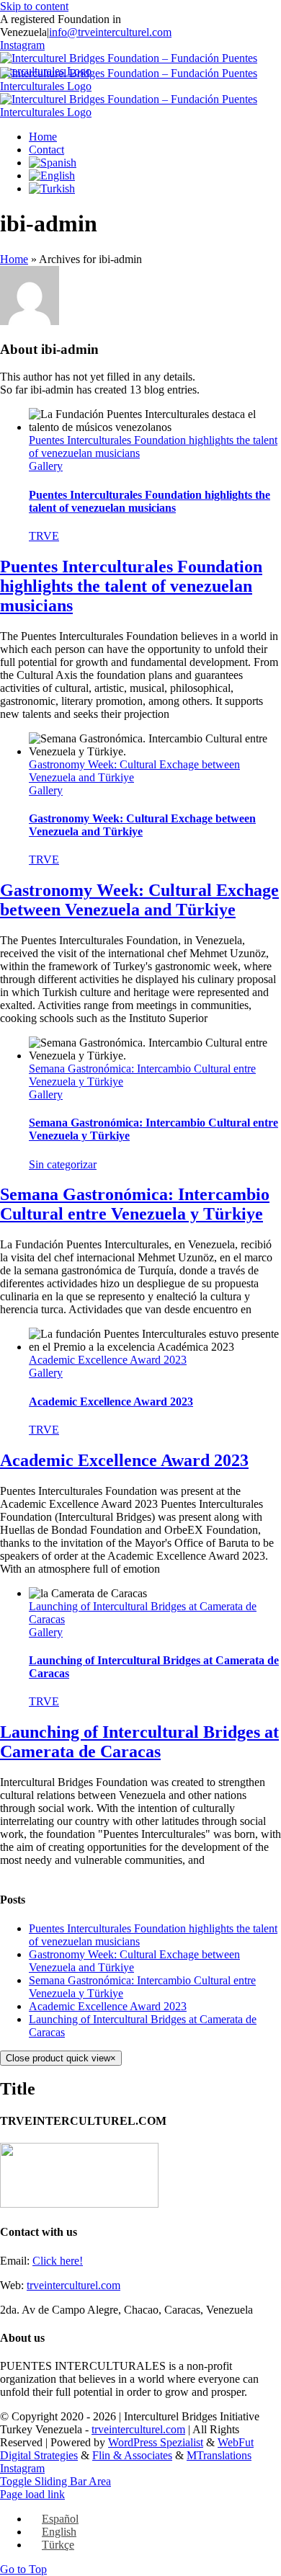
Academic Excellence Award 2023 (108, 1360)
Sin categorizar (63, 1164)
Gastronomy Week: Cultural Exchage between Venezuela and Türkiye (142, 825)
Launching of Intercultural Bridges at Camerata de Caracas (139, 1742)
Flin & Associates (132, 2455)
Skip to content (34, 6)
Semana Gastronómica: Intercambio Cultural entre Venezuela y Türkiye (135, 1204)
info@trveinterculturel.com (110, 32)
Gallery (46, 466)
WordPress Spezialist (156, 2442)
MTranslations (219, 2455)
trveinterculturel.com (73, 2285)
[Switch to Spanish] (53, 163)
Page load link (32, 2494)
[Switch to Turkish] (52, 188)
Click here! (58, 2261)
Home (14, 259)
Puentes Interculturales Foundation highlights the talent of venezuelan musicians (150, 501)
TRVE (44, 536)
